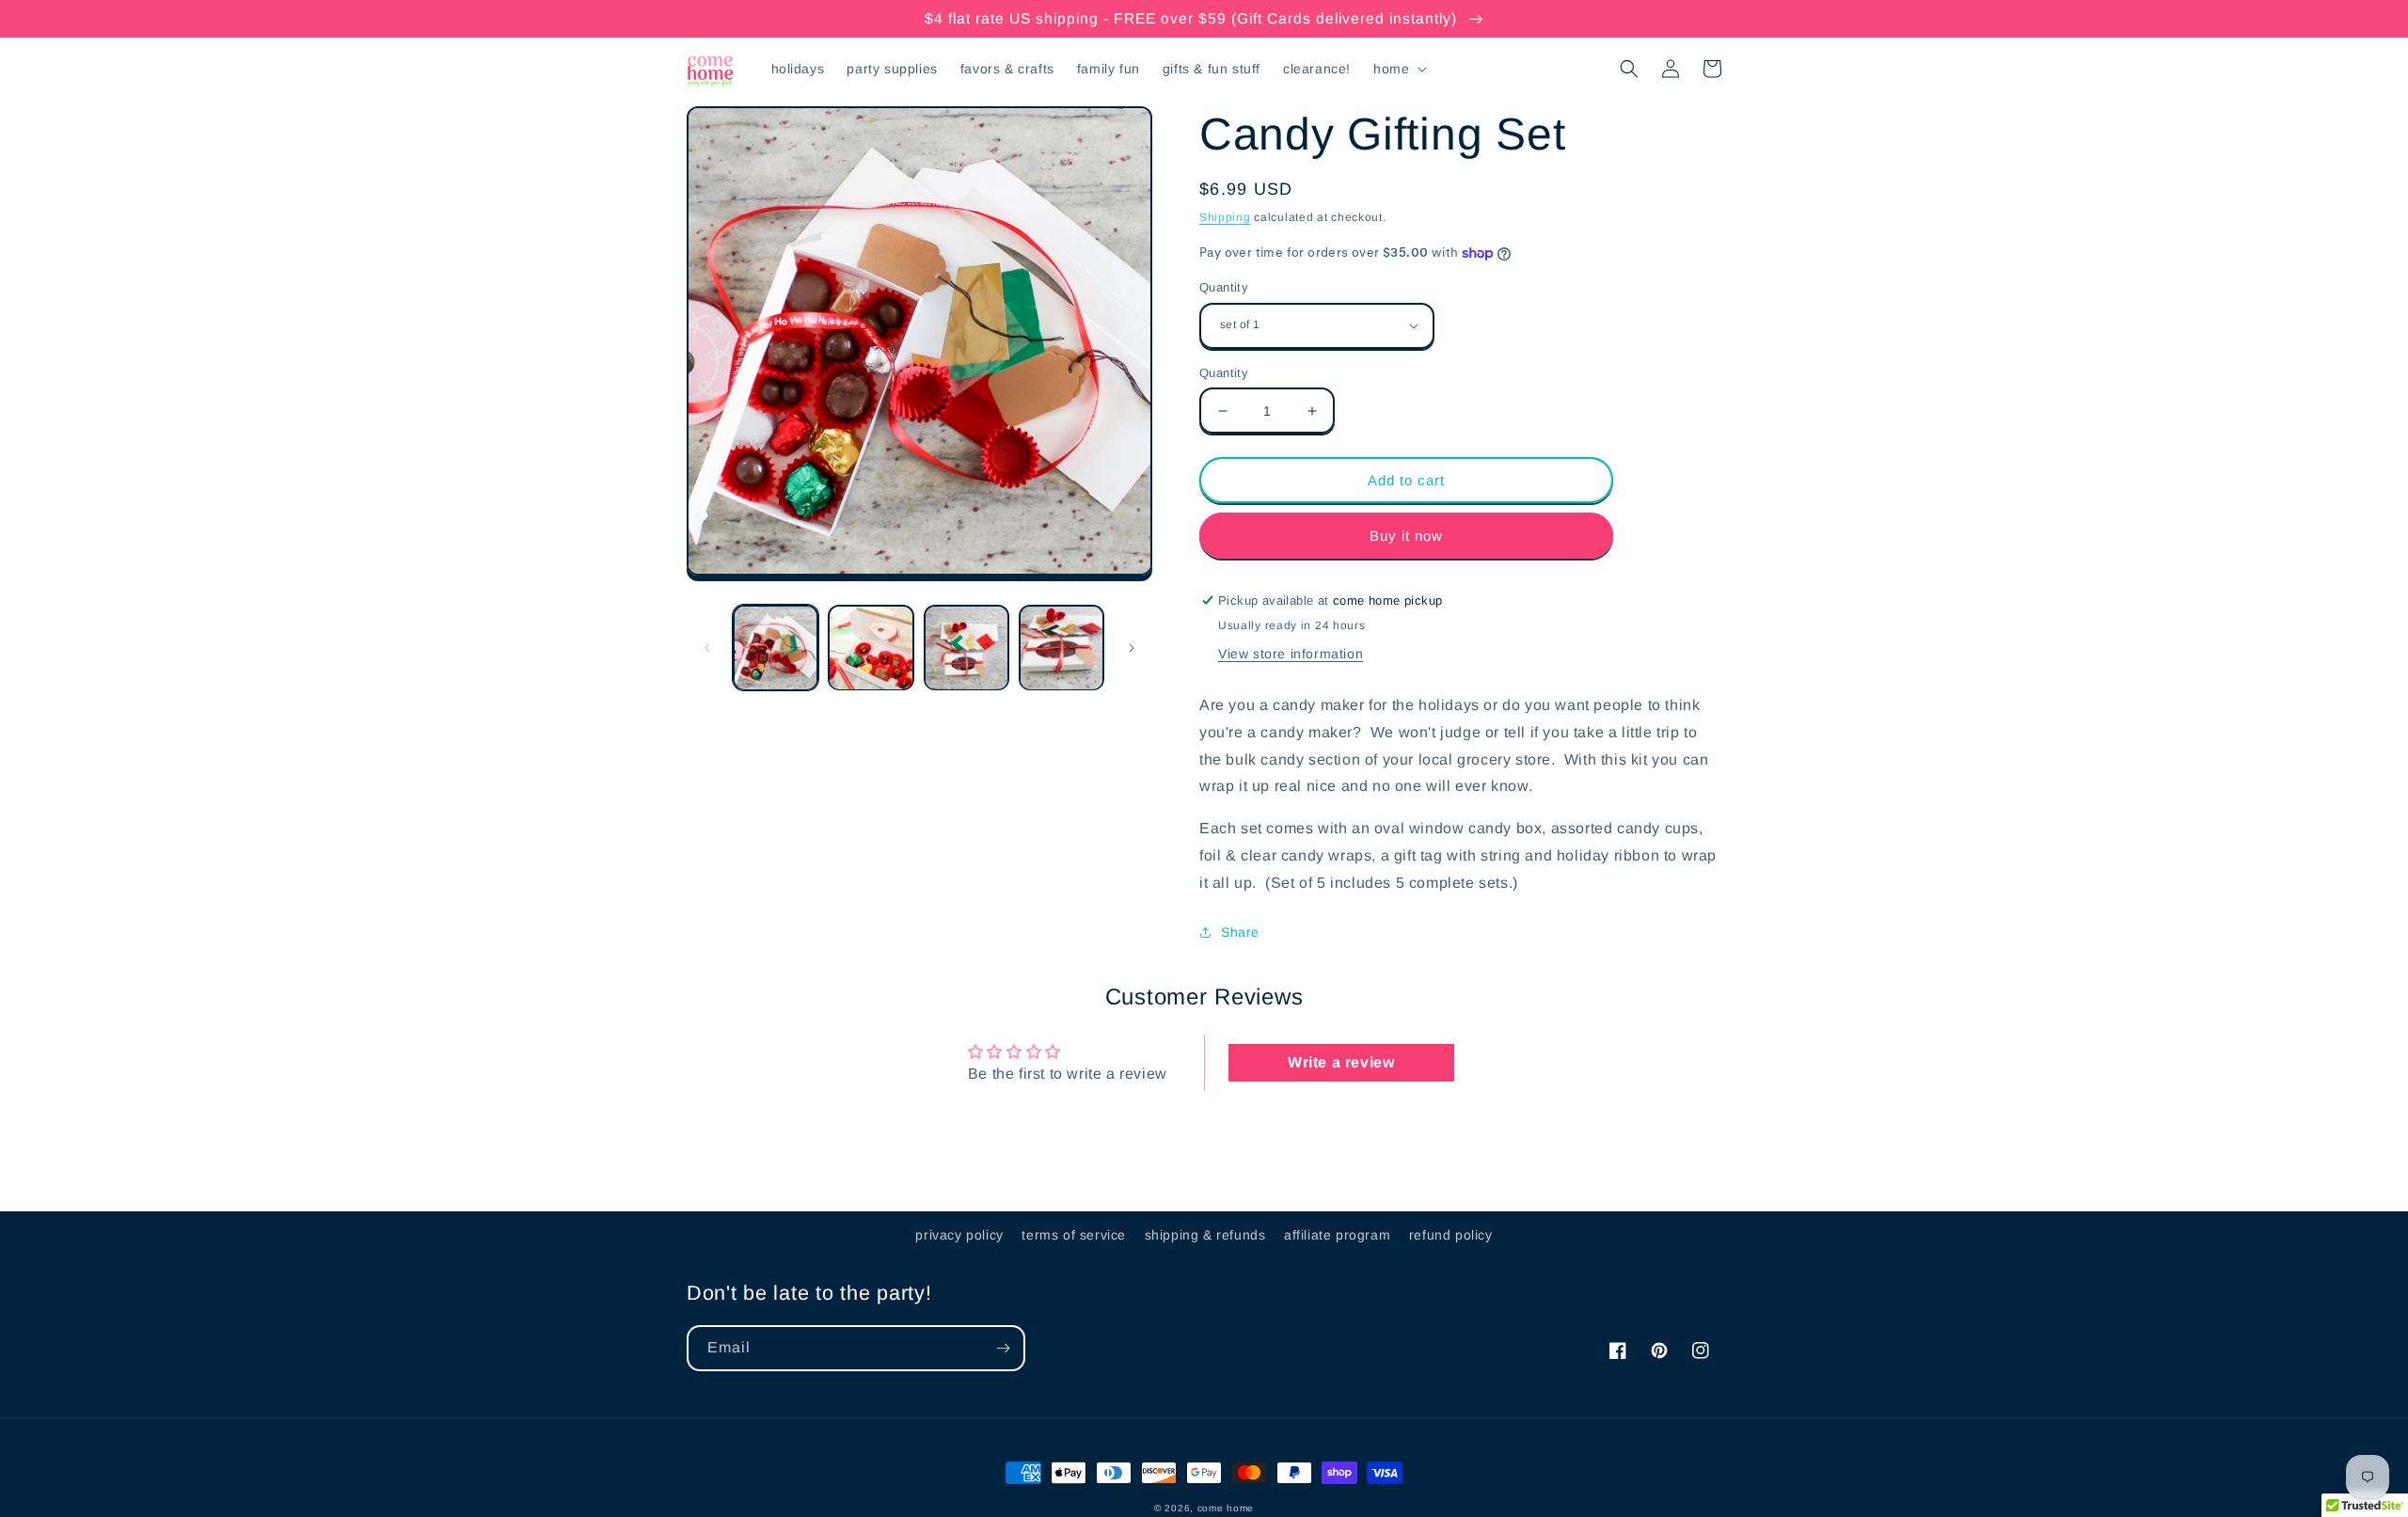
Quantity (1224, 287)
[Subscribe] (1003, 1348)
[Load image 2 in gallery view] (871, 648)
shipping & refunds (1205, 1235)
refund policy (1451, 1235)
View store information (1291, 654)
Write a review (1341, 1062)
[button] (1398, 69)
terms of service (1074, 1235)
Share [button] (1240, 932)
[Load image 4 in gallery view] (1061, 648)
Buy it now (1406, 536)
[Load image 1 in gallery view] (776, 648)
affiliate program (1337, 1235)
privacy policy (959, 1235)
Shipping (1225, 217)
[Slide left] (707, 648)
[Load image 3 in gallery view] (966, 648)
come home (1226, 1508)
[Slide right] (1132, 648)
